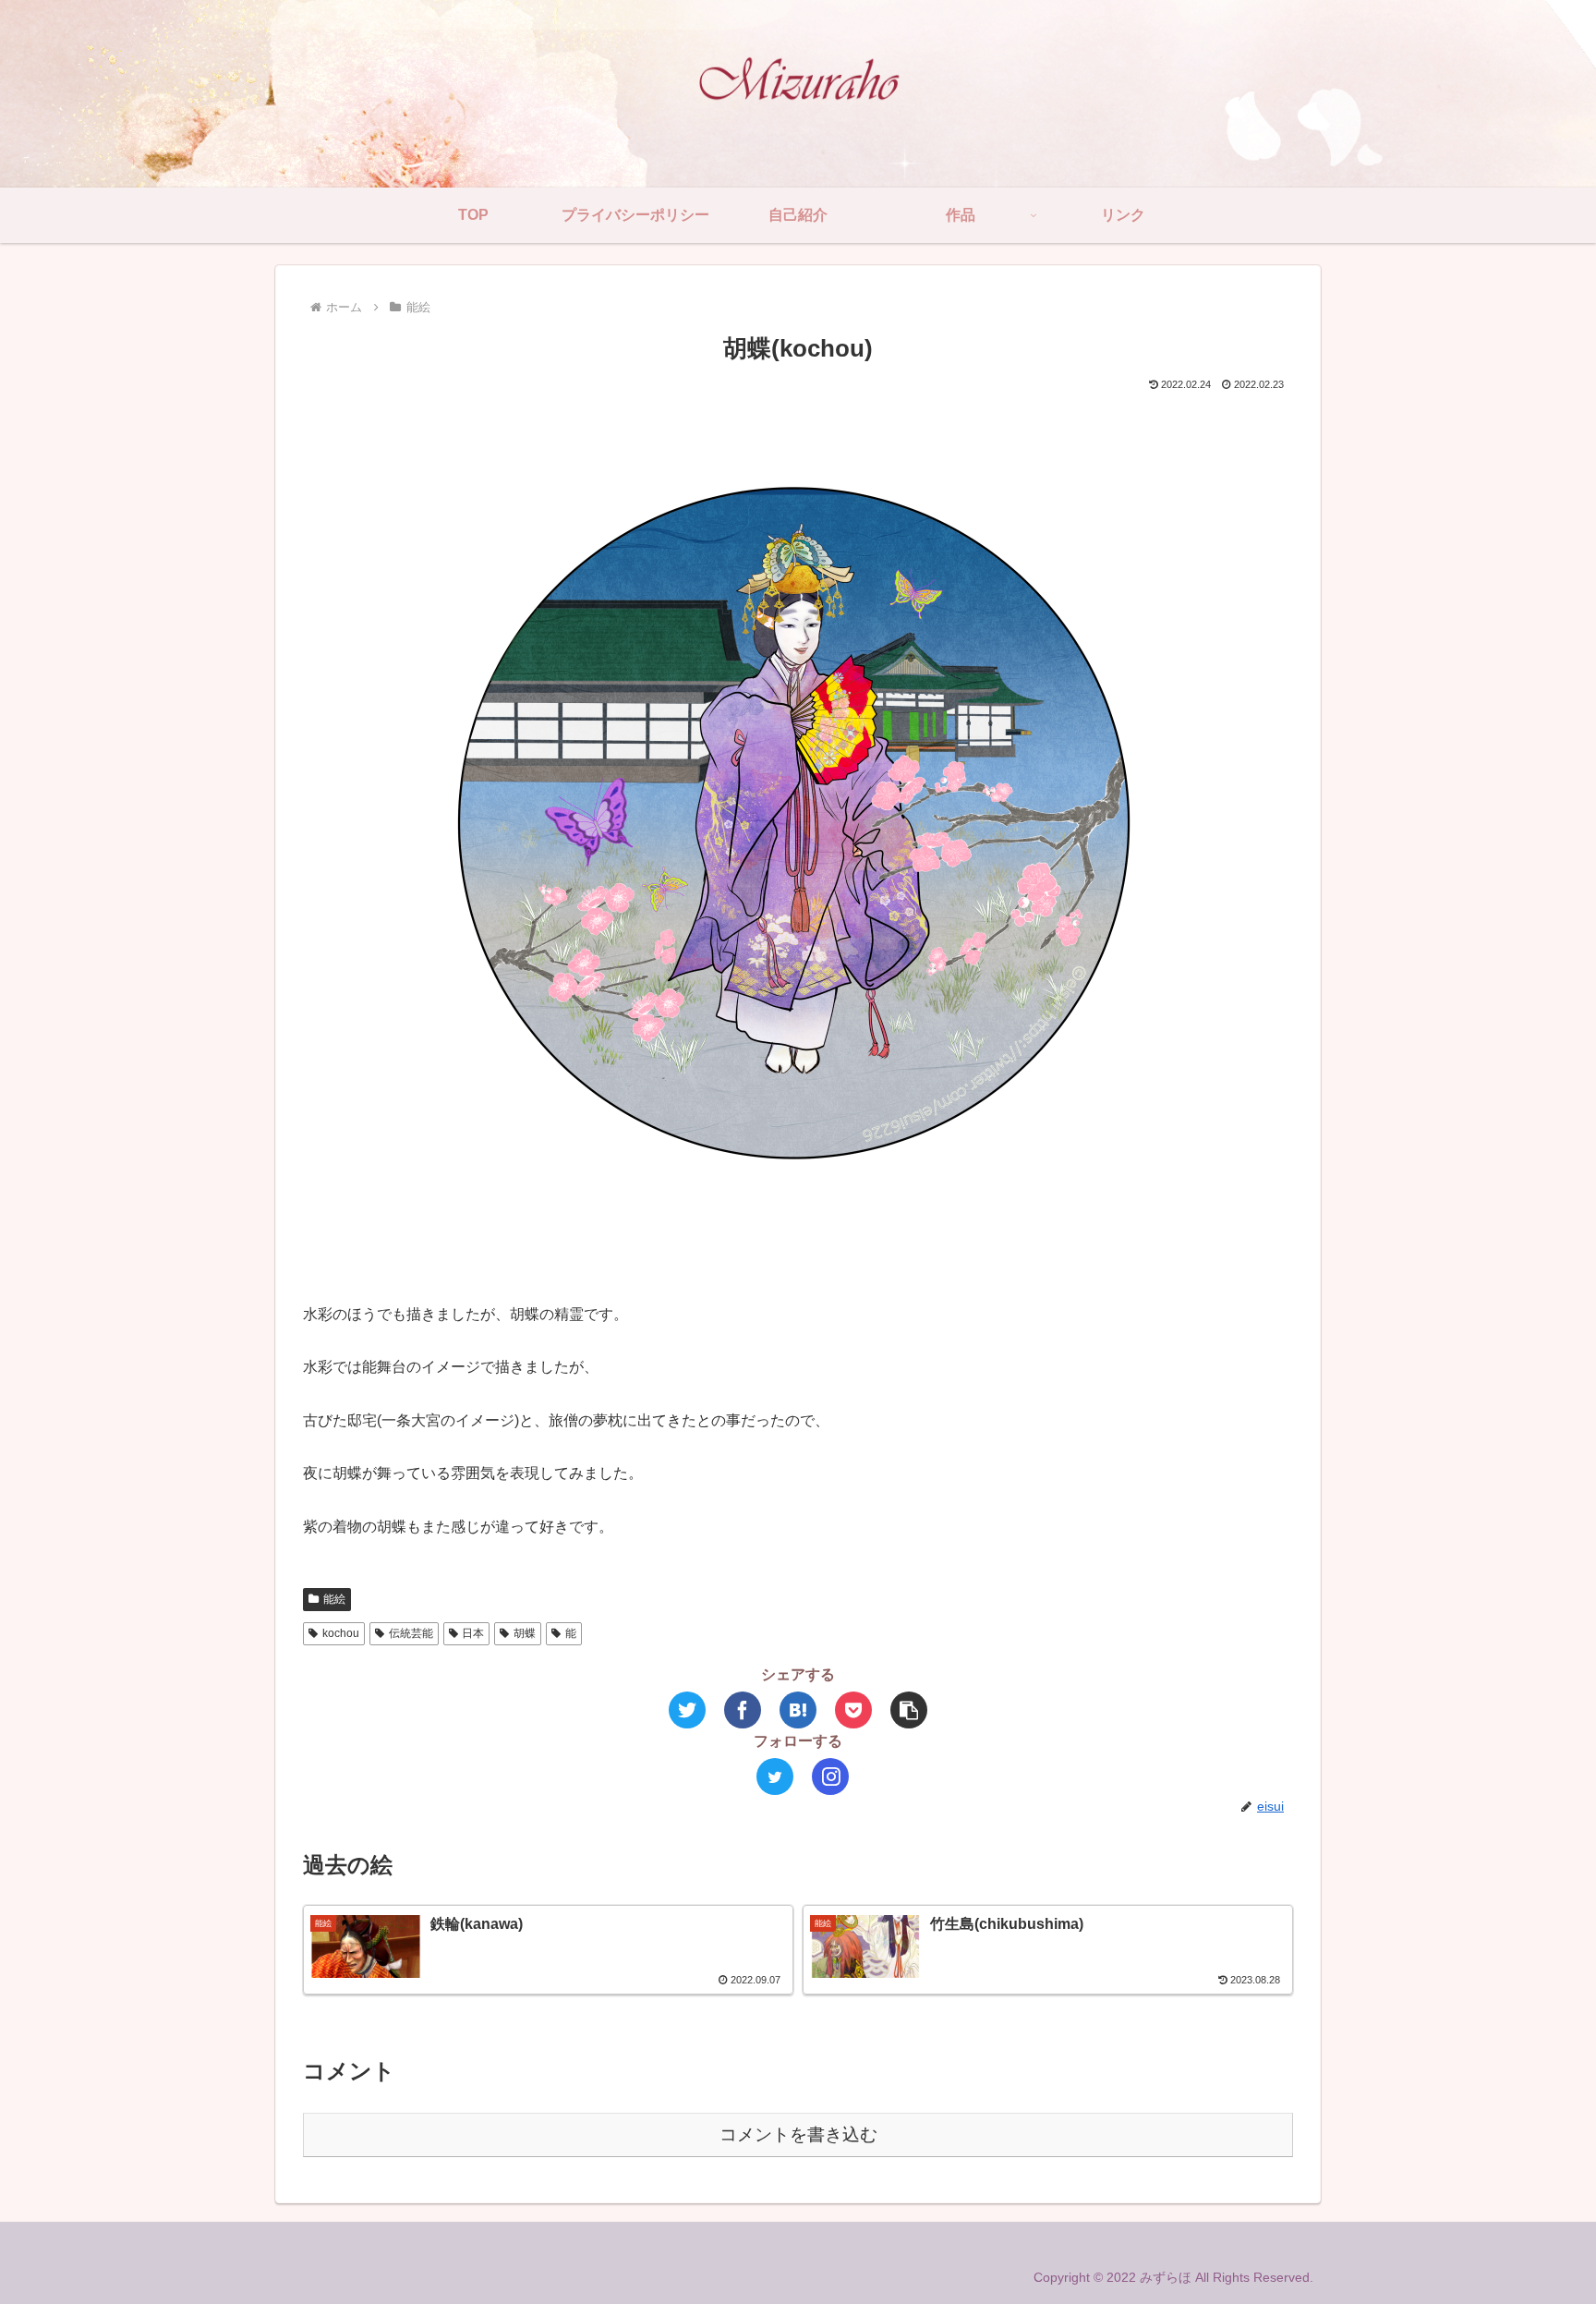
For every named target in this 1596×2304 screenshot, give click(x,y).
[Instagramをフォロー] (830, 1777)
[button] (909, 1710)
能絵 (334, 1599)
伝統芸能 (411, 1633)
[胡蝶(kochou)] (798, 1710)
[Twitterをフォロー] (775, 1777)
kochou (341, 1633)
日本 (473, 1633)
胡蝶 (525, 1633)
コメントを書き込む (798, 2134)
